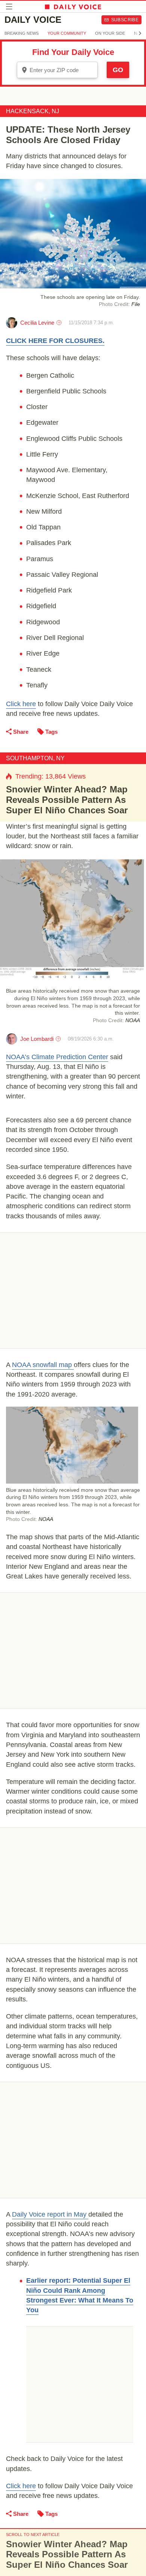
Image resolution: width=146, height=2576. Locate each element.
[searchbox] (63, 70)
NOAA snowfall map (43, 1365)
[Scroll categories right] (140, 33)
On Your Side (110, 33)
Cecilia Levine (37, 323)
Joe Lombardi (37, 1039)
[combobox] (57, 70)
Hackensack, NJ (33, 111)
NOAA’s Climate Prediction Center (57, 1057)
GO (118, 70)
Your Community (67, 33)
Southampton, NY (35, 758)
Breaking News (22, 33)
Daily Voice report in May (50, 2214)
